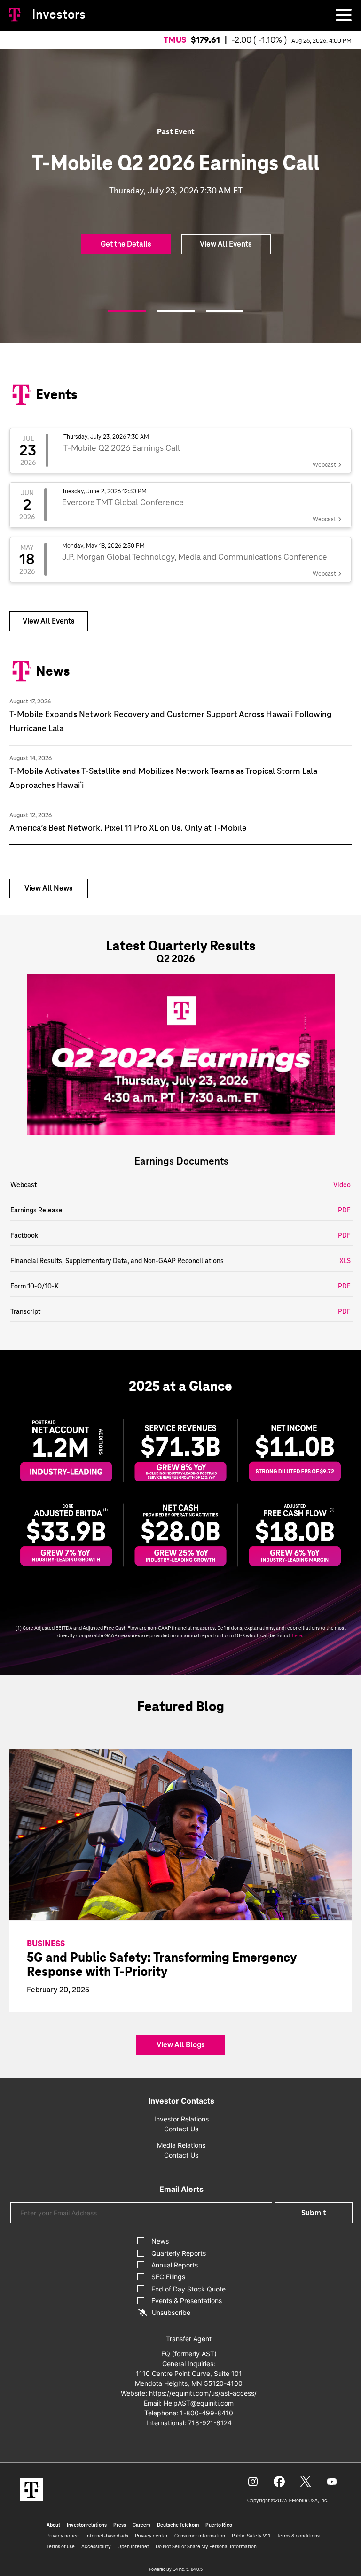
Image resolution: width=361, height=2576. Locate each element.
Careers (141, 2525)
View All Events (226, 244)
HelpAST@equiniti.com (199, 2403)
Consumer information (200, 2536)
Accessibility (96, 2546)
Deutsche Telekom (178, 2525)
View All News (49, 888)
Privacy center (151, 2536)
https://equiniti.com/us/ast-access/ (203, 2393)
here (297, 1635)
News (160, 2241)
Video (342, 1185)
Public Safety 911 (251, 2536)
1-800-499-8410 (207, 2413)
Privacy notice (63, 2536)
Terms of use (61, 2546)
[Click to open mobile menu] (344, 16)
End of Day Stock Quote (188, 2289)
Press (120, 2525)
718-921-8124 (210, 2423)
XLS (345, 1261)
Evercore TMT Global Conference (123, 502)
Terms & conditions (298, 2536)
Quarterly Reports (179, 2253)
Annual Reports (175, 2265)
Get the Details (126, 244)
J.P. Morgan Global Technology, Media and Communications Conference (195, 557)
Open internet (133, 2546)
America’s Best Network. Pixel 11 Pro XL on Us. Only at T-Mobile (128, 828)
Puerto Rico (219, 2525)
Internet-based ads (107, 2536)
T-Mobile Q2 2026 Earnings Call (122, 448)
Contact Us (181, 2129)
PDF (344, 1210)
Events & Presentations (187, 2301)
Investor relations (87, 2525)
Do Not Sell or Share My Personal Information (206, 2546)
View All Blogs (181, 2045)
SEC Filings (168, 2277)
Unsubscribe (171, 2312)
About (53, 2525)
